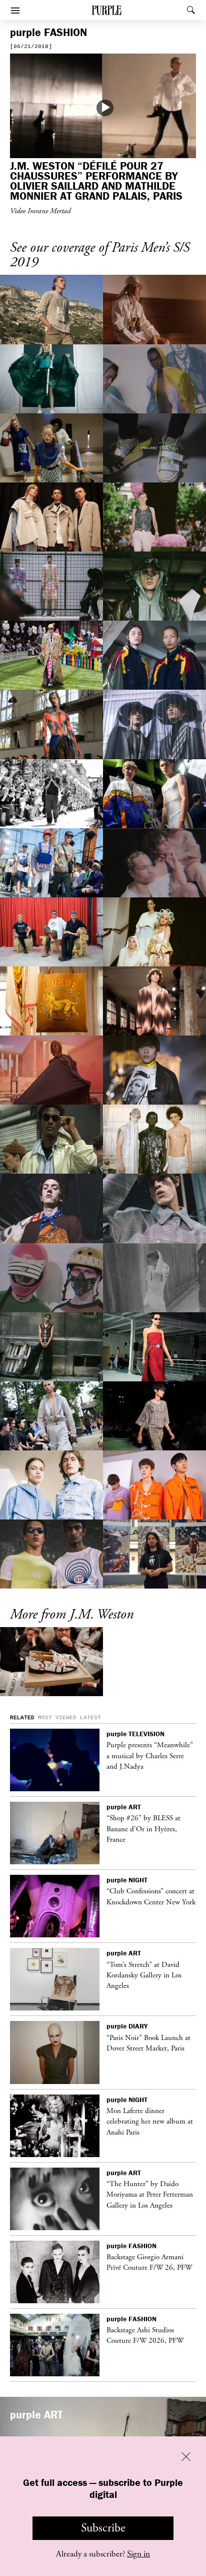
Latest (90, 1718)
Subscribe (103, 2528)
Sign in (138, 2554)
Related (22, 1718)
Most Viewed (57, 1718)
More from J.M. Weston (72, 1615)
